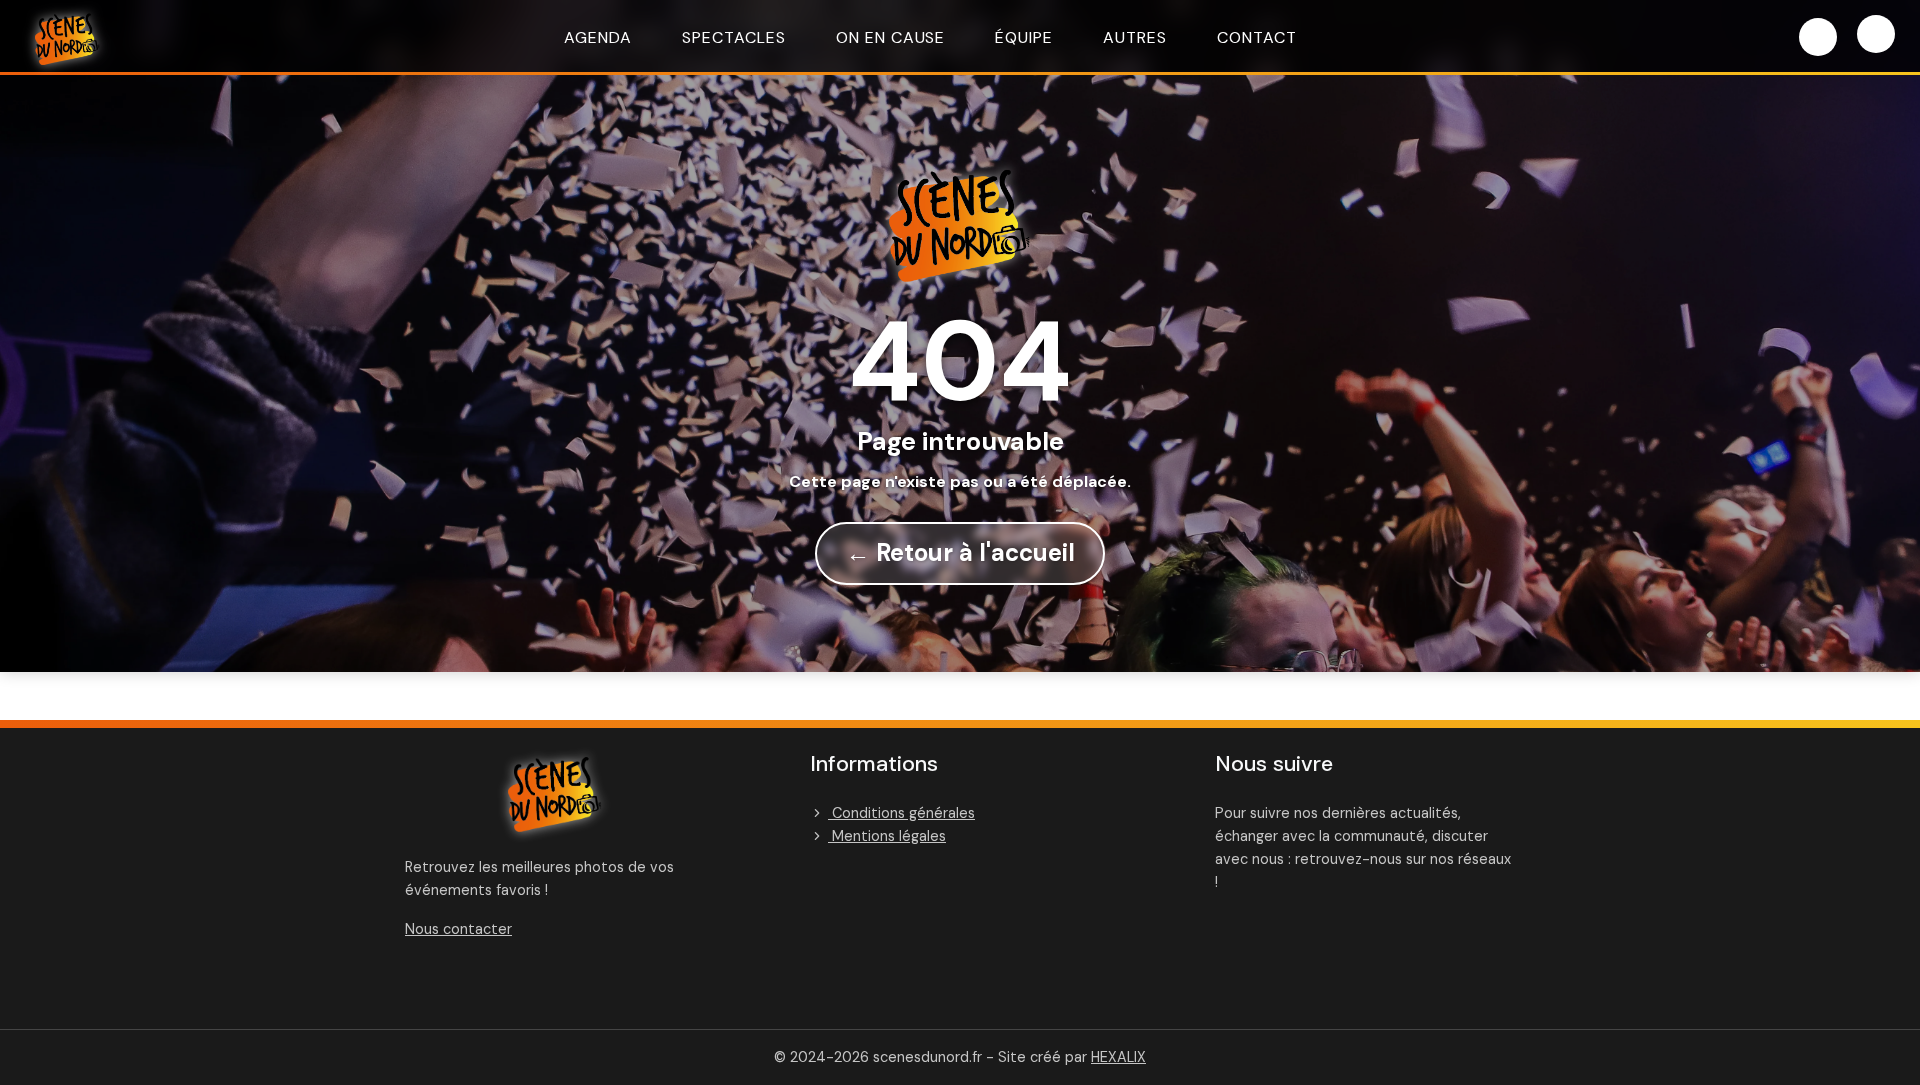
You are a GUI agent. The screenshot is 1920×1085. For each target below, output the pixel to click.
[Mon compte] (1818, 37)
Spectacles (734, 37)
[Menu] (1876, 34)
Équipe (1024, 37)
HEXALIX (1118, 1057)
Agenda (598, 37)
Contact (1257, 37)
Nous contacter (458, 929)
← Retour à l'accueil (960, 552)
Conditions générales (901, 813)
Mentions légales (887, 836)
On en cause (891, 37)
